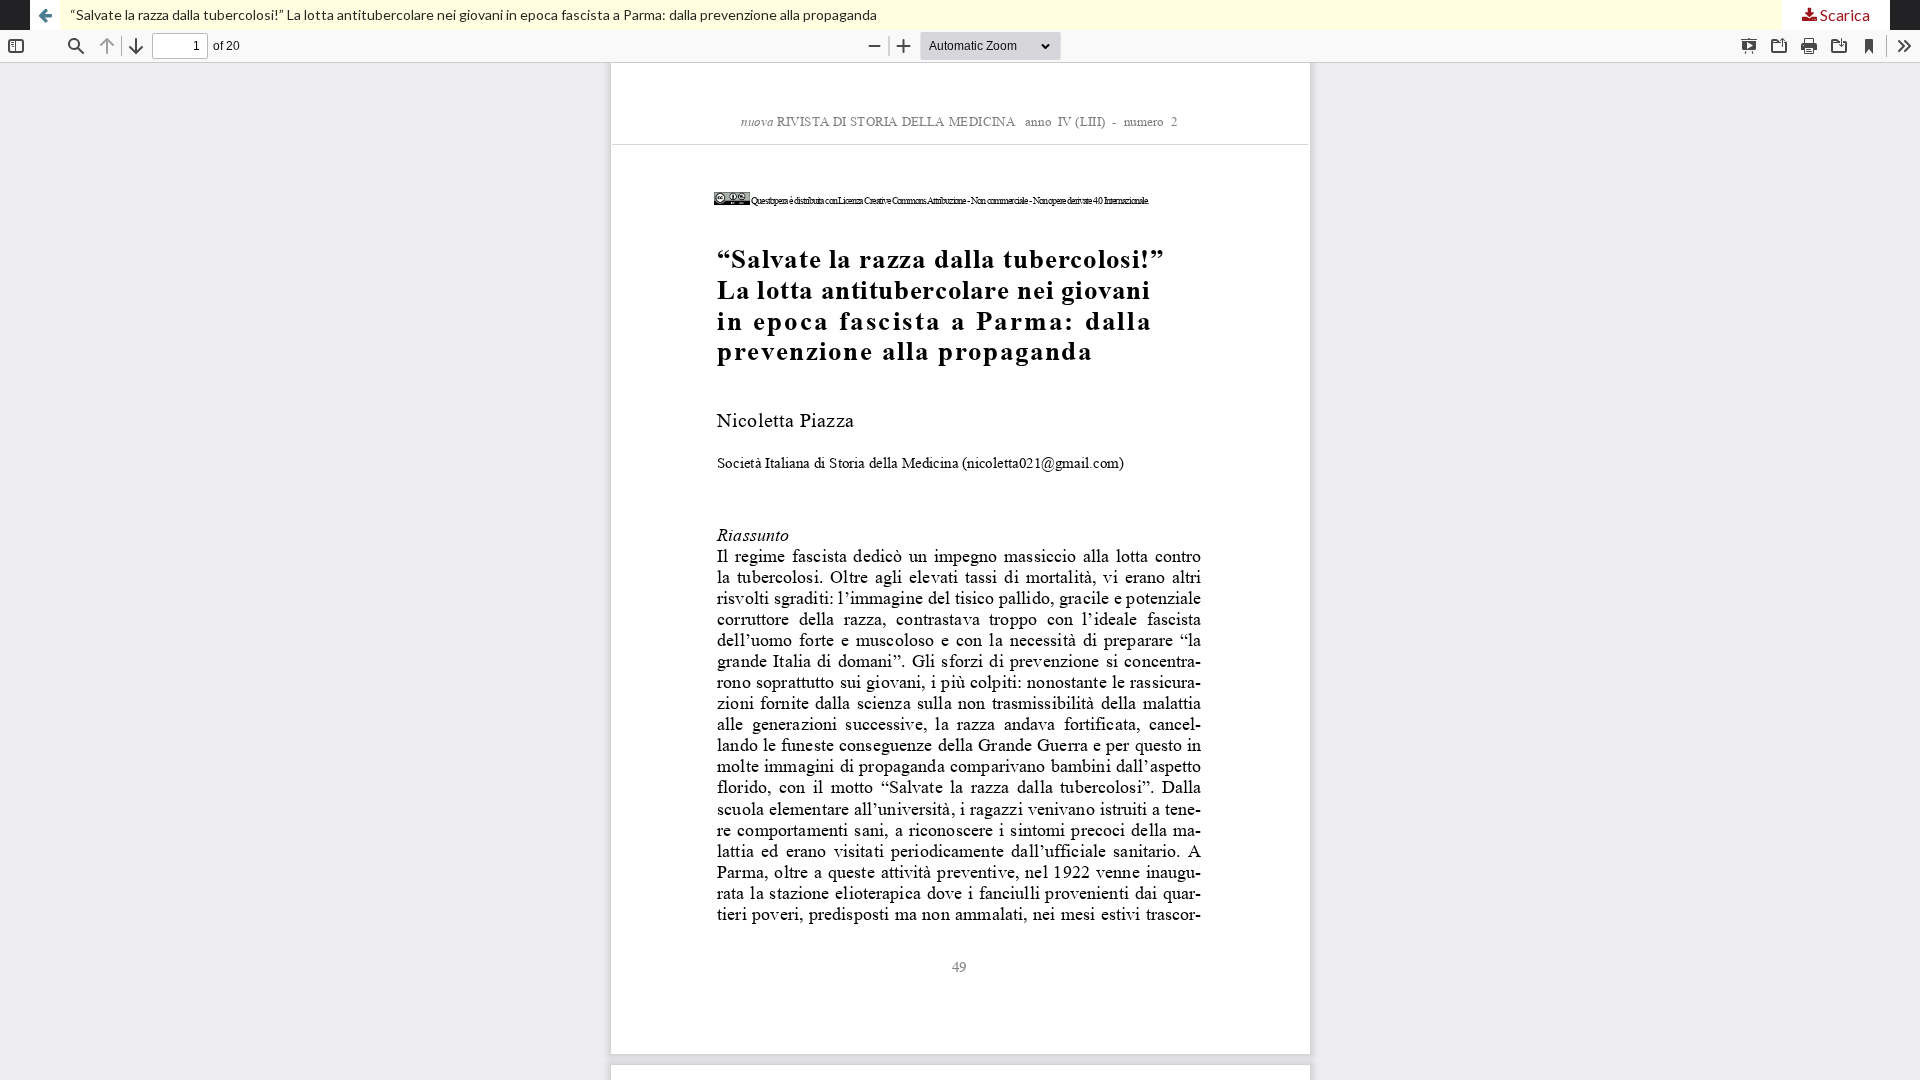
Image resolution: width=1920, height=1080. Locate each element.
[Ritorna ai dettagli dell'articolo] (45, 15)
